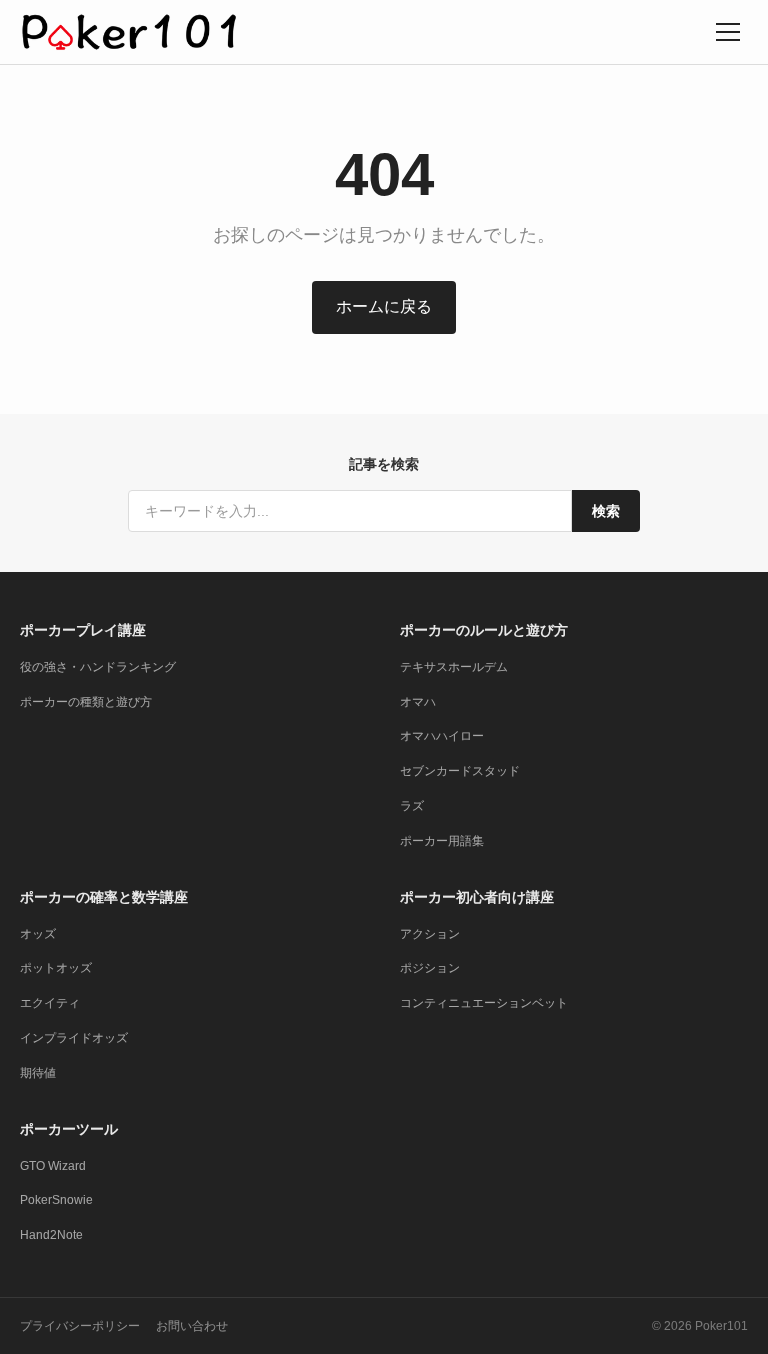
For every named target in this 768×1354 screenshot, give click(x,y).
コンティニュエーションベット (484, 1003)
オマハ (418, 702)
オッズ (38, 934)
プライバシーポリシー (80, 1326)
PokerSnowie (56, 1200)
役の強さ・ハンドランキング (98, 667)
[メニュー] (728, 32)
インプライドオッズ (74, 1038)
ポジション (430, 968)
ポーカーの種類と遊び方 (86, 702)
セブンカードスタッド (460, 771)
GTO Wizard (53, 1166)
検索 (606, 511)
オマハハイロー (442, 736)
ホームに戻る (384, 306)
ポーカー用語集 (442, 841)
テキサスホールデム (454, 667)
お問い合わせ (192, 1326)
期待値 (38, 1073)
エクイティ (50, 1003)
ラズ (412, 806)
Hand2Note (51, 1235)
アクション (430, 934)
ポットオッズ (56, 968)
